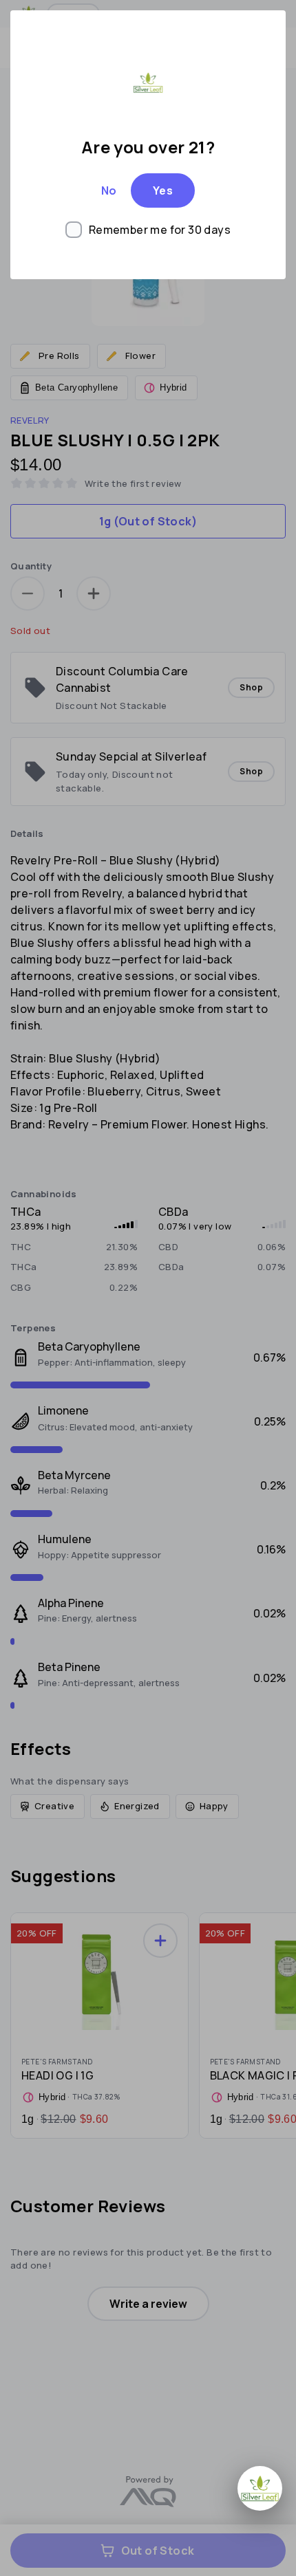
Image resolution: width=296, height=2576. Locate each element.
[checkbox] (148, 230)
